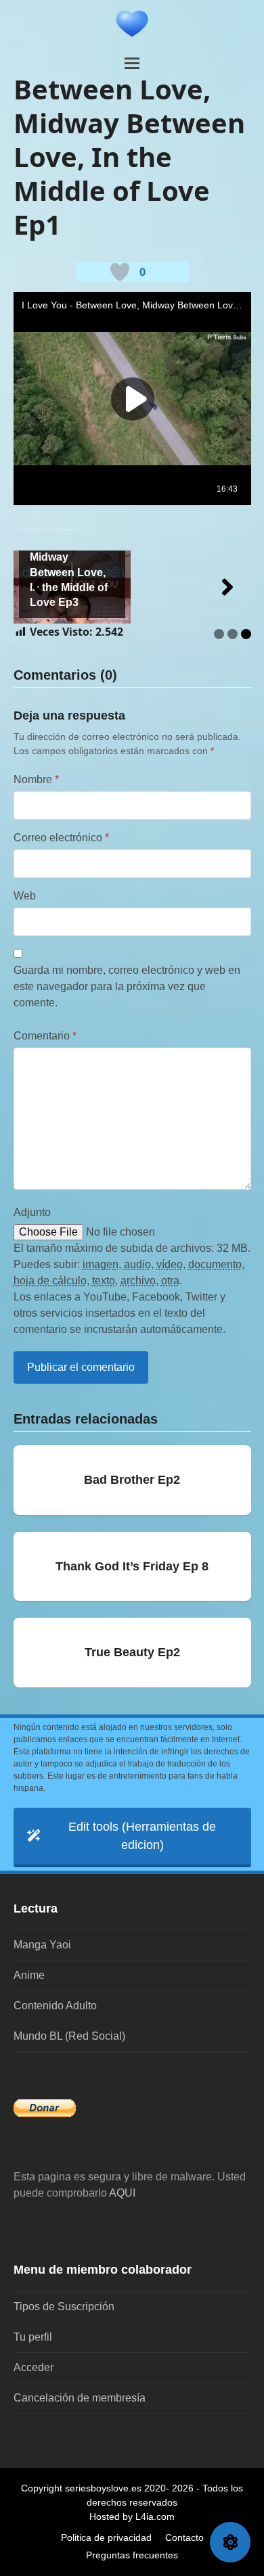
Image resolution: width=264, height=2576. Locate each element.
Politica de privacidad (106, 2537)
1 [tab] (219, 634)
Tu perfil (33, 2337)
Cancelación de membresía (80, 2398)
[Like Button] (120, 272)
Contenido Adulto (55, 2006)
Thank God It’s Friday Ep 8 (132, 1566)
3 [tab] (246, 634)
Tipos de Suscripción (64, 2306)
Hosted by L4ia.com (132, 2516)
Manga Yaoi (42, 1945)
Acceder (34, 2367)
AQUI (122, 2193)
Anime (29, 1975)
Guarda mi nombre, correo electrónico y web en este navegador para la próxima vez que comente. (127, 986)
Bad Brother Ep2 (132, 1480)
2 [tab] (233, 634)
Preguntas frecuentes (132, 2555)
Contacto (184, 2537)
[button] (132, 63)
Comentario (45, 1036)
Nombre (36, 779)
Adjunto (32, 1212)
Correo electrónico (61, 838)
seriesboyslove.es (103, 2488)
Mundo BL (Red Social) (69, 2036)
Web (25, 896)
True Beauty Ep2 (132, 1652)
